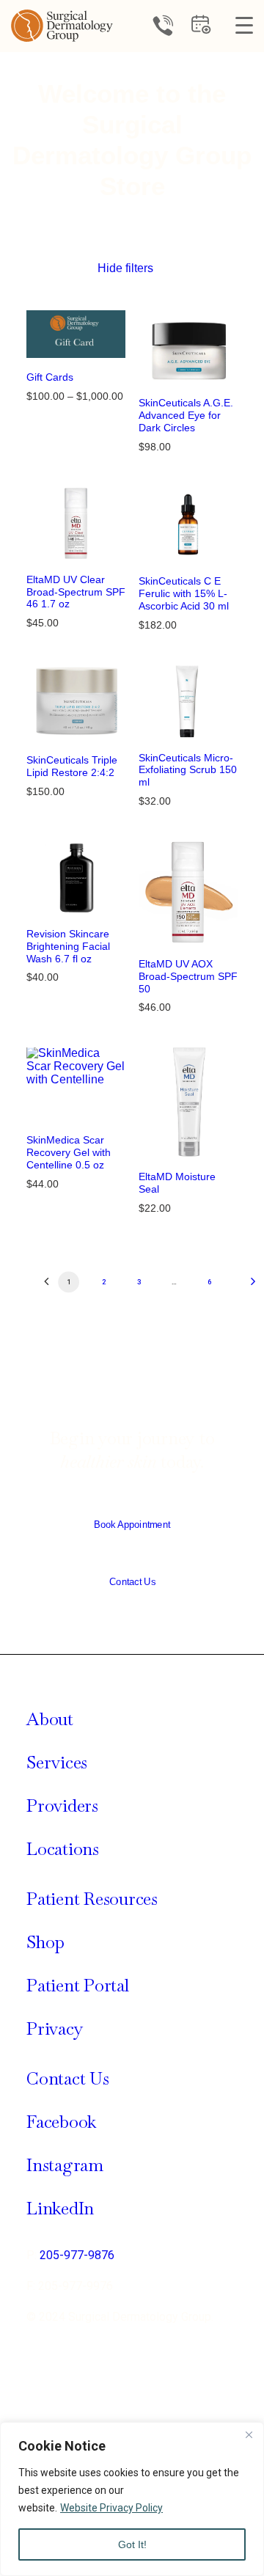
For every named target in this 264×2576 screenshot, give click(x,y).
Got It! (132, 2544)
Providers (62, 1805)
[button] (76, 334)
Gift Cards (50, 377)
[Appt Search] (201, 30)
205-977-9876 (77, 2255)
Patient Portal (78, 1985)
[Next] (241, 1287)
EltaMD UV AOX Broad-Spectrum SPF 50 (188, 976)
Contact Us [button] (132, 1582)
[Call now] (163, 26)
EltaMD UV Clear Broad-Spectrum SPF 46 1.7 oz (76, 592)
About (50, 1719)
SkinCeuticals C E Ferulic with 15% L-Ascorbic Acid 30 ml (184, 593)
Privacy (55, 2028)
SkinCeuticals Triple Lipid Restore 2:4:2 (72, 766)
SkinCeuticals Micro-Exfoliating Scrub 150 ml (188, 770)
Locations (63, 1849)
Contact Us (68, 2078)
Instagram (65, 2165)
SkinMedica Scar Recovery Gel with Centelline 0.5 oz (69, 1152)
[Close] (249, 2434)
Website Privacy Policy (111, 2508)
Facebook (61, 2122)
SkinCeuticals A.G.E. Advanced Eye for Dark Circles (186, 415)
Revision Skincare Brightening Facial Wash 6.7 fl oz (68, 946)
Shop (45, 1942)
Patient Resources (92, 1899)
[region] (132, 2499)
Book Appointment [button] (132, 1525)
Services (57, 1762)
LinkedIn (60, 2208)
